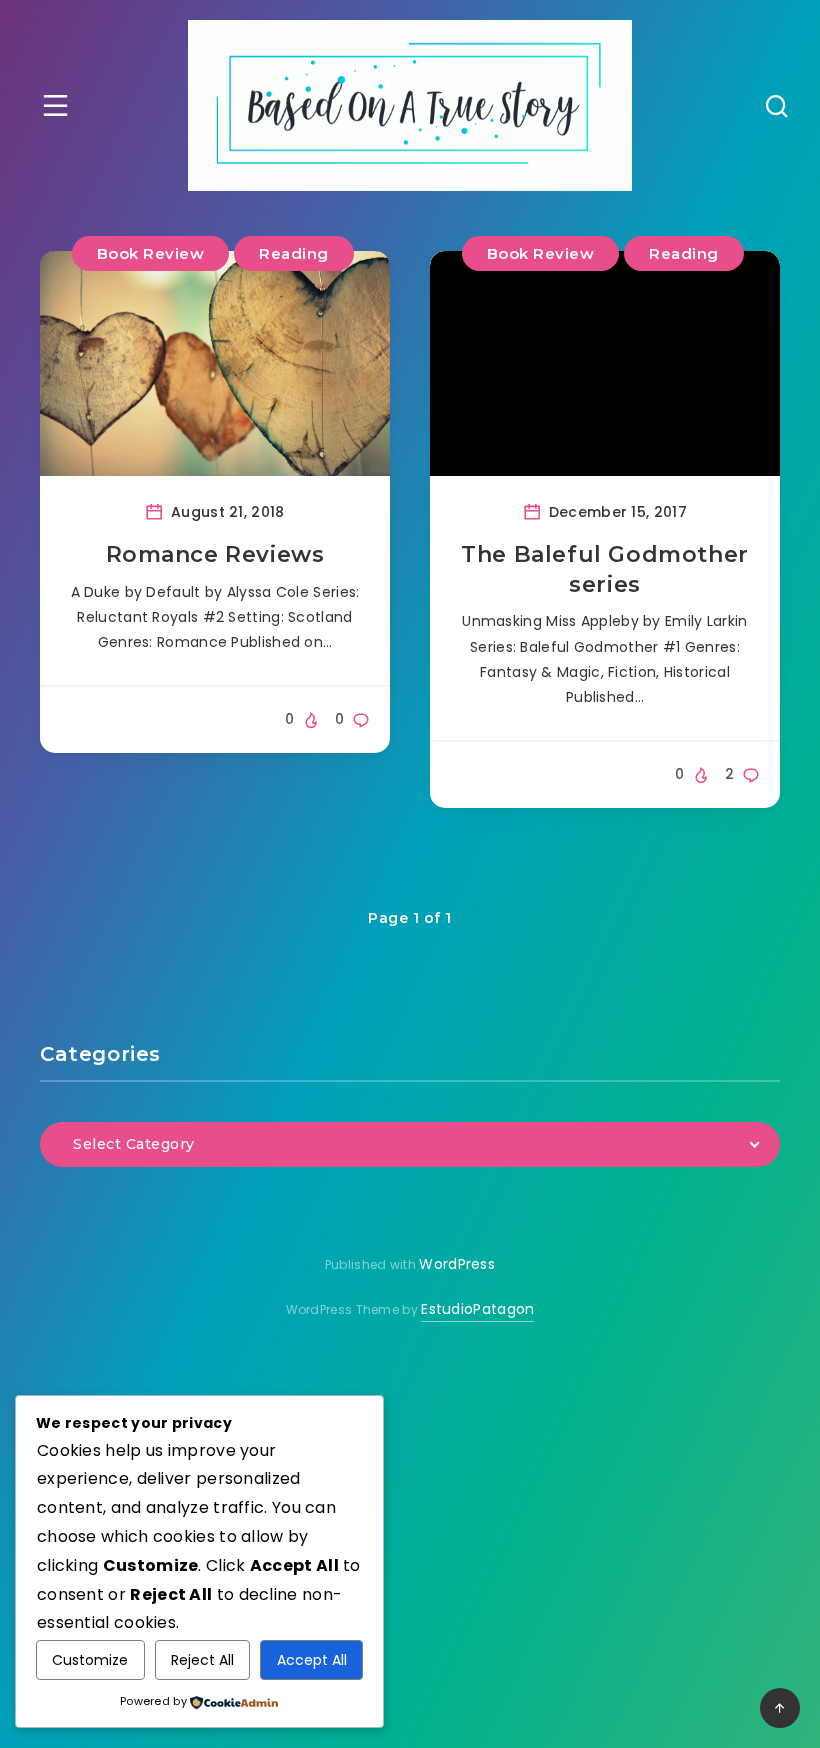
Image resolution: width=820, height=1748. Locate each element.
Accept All (312, 1660)
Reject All (202, 1660)
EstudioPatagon (477, 1309)
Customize (90, 1660)
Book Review (151, 253)
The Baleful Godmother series (605, 569)
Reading (294, 253)
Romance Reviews (215, 554)
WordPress (457, 1264)
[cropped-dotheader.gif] (410, 105)
